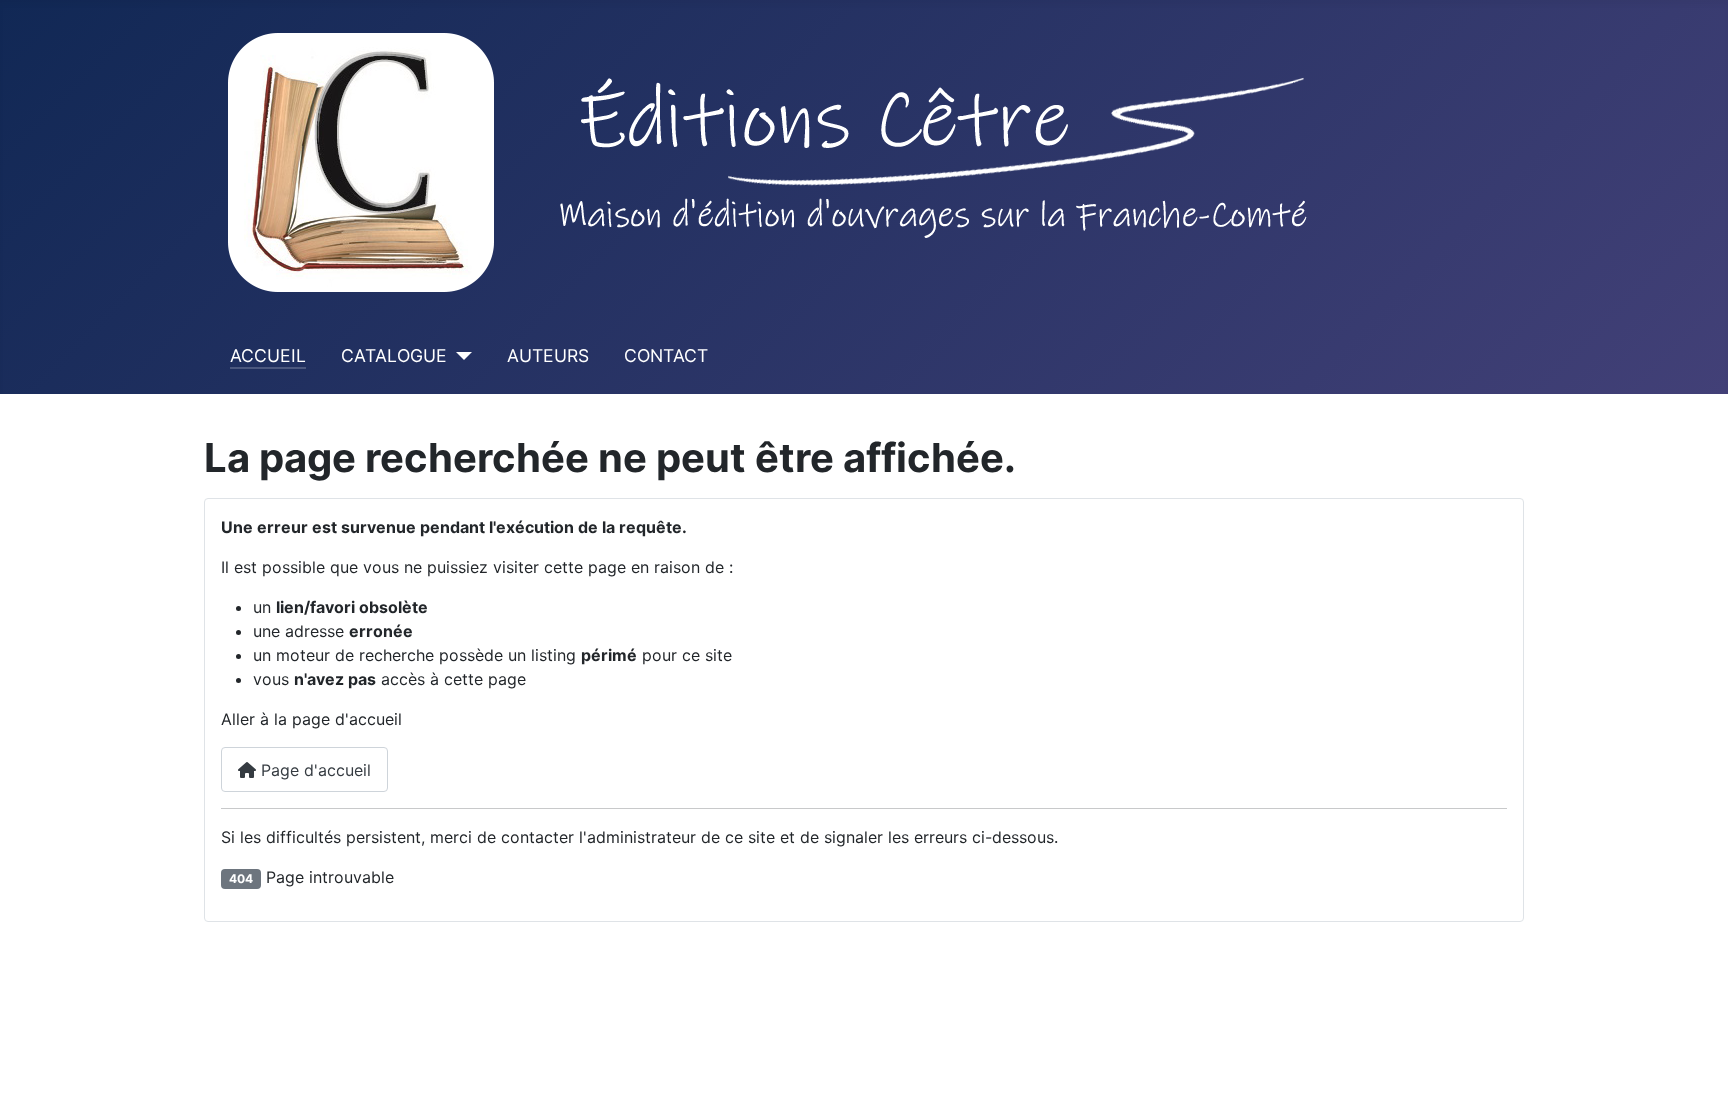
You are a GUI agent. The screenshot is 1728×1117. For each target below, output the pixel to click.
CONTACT (666, 355)
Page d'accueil (313, 770)
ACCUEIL (268, 355)
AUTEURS (548, 355)
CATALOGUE (394, 355)
